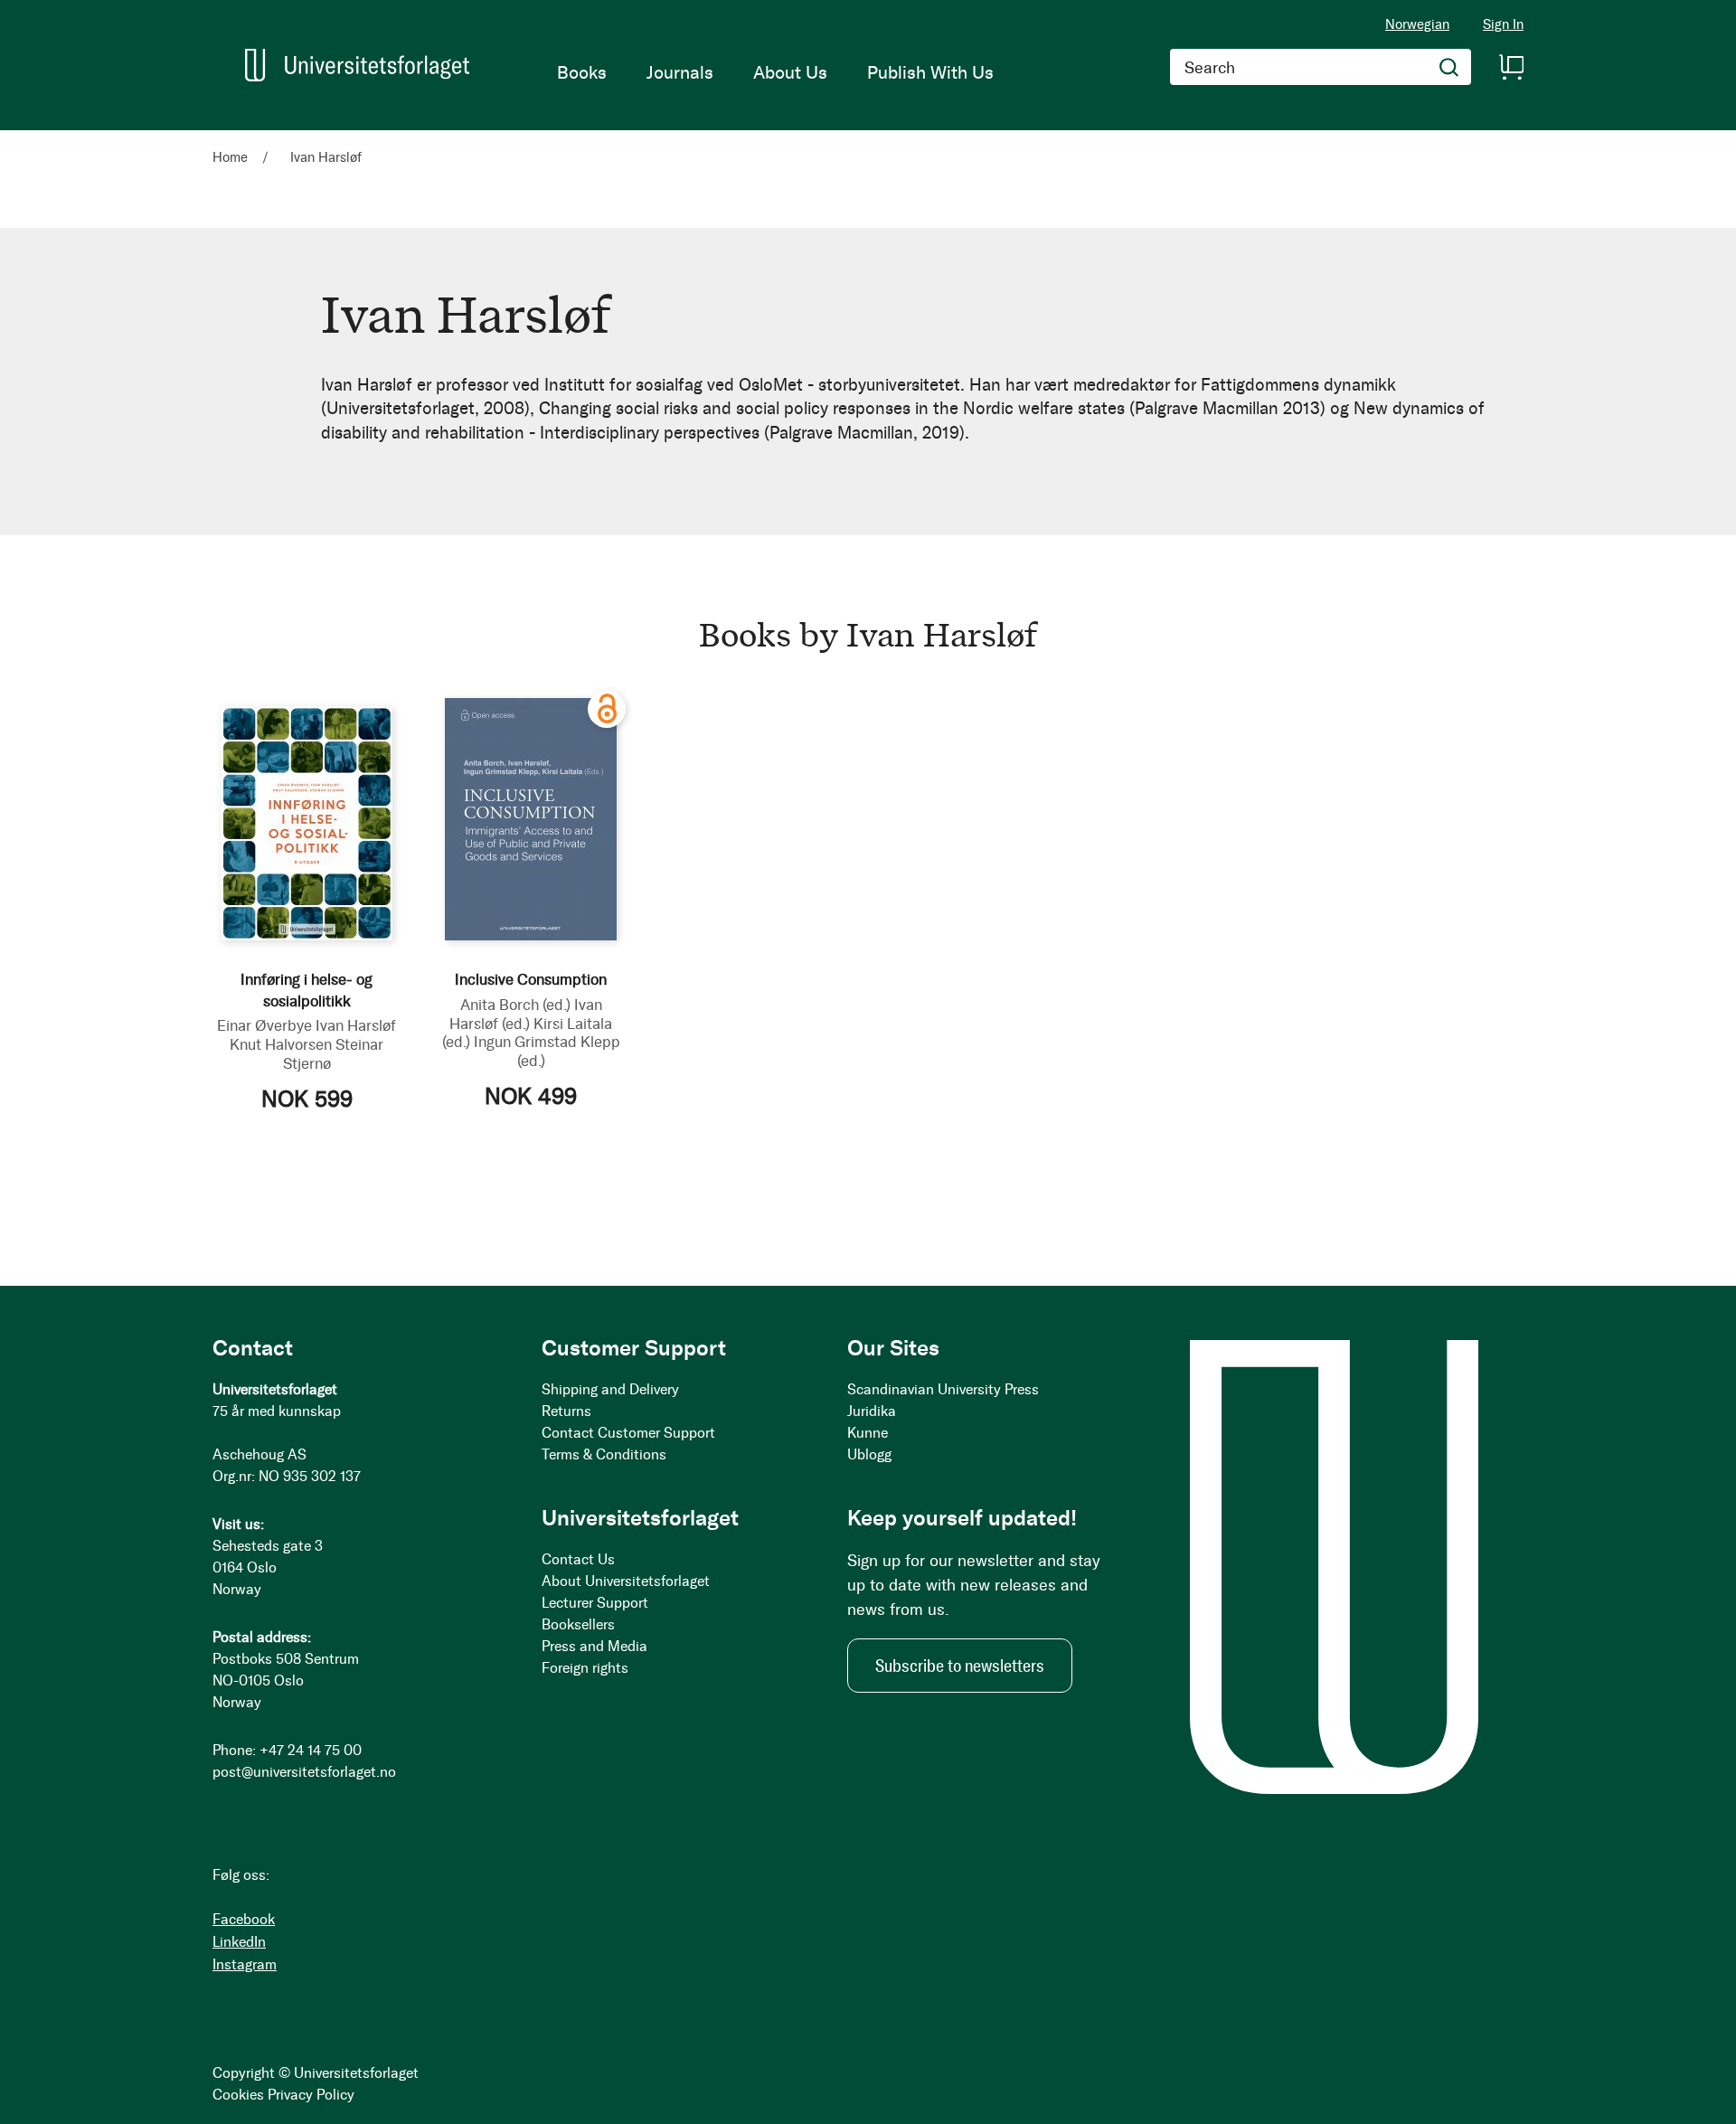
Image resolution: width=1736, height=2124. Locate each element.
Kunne (868, 1433)
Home (232, 157)
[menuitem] (582, 72)
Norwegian (1417, 24)
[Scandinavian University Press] (357, 65)
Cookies (238, 2095)
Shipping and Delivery (610, 1389)
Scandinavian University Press (943, 1389)
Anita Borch (515, 1005)
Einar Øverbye (264, 1025)
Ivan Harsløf (356, 1025)
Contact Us (578, 1559)
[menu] (775, 72)
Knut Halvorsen (281, 1044)
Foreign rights (585, 1668)
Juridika (872, 1411)
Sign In (1503, 25)
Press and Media (594, 1646)
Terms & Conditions (604, 1454)
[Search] (1449, 67)
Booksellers (578, 1624)
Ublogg (869, 1454)
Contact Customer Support (628, 1433)
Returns (566, 1411)
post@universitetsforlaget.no (304, 1772)
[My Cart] (1511, 67)
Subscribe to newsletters (960, 1666)
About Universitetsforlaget (626, 1581)
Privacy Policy (311, 2095)
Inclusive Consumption (531, 979)
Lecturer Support (595, 1603)
